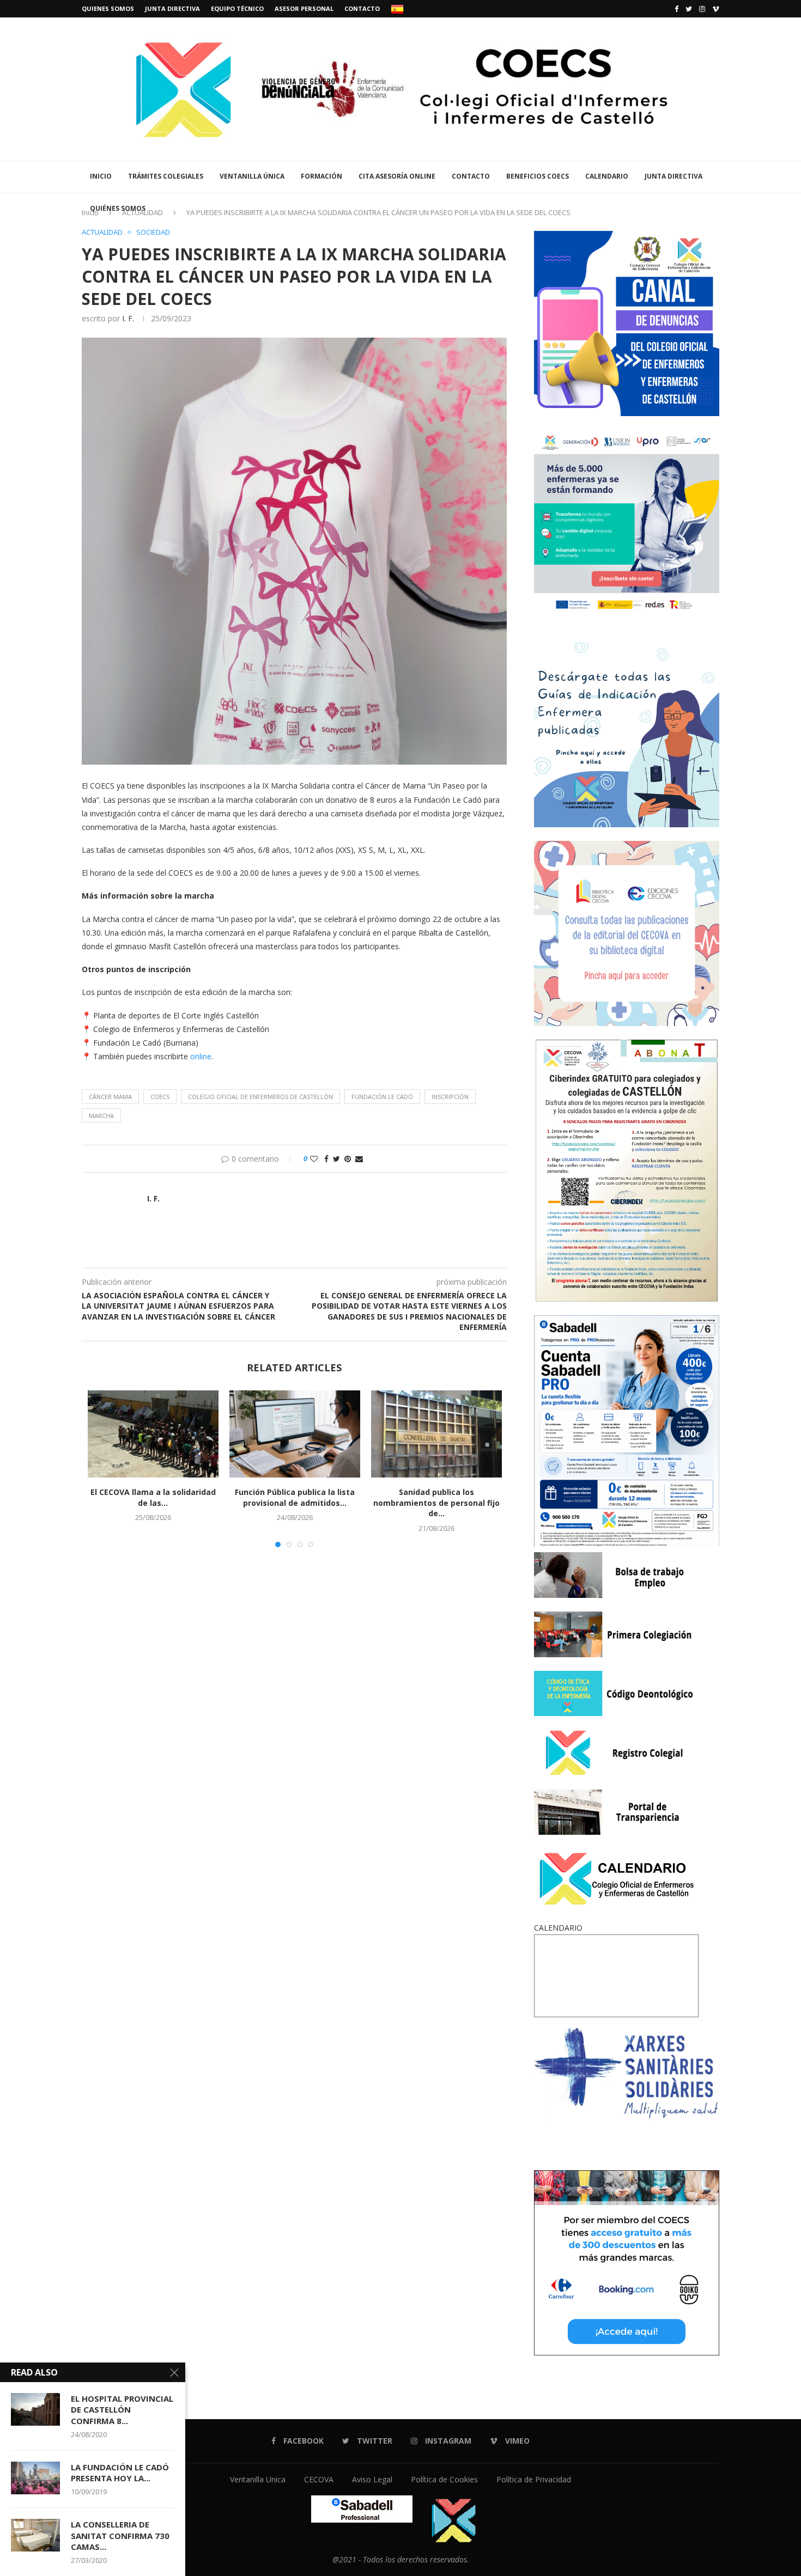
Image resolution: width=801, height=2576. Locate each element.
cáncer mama (110, 1097)
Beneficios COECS (538, 176)
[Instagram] (702, 9)
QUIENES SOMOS (108, 8)
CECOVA (319, 2479)
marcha (101, 1116)
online (201, 1056)
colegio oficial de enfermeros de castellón (260, 1097)
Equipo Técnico (237, 8)
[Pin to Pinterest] (348, 1159)
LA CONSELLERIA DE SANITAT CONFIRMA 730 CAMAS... (120, 2535)
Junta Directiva (172, 8)
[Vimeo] (716, 9)
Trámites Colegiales (166, 176)
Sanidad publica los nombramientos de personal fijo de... (436, 1503)
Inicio (101, 176)
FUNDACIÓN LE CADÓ (382, 1097)
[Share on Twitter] (336, 1159)
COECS (160, 1097)
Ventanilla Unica (258, 2479)
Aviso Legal (372, 2479)
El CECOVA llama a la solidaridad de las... (153, 1497)
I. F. (128, 318)
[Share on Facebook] (326, 1159)
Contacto (362, 8)
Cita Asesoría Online (397, 176)
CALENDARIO (607, 176)
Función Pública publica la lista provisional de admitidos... (295, 1497)
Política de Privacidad (534, 2479)
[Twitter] (689, 9)
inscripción (450, 1097)
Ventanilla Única (252, 176)
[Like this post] (314, 1159)
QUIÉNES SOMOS (118, 208)
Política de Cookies (444, 2479)
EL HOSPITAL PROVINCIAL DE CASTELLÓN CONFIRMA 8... (122, 2410)
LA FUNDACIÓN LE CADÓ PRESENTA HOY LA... (120, 2473)
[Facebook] (676, 9)
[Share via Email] (359, 1159)
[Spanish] (397, 9)
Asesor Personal (304, 8)
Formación (321, 176)
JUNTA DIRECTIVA (673, 176)
